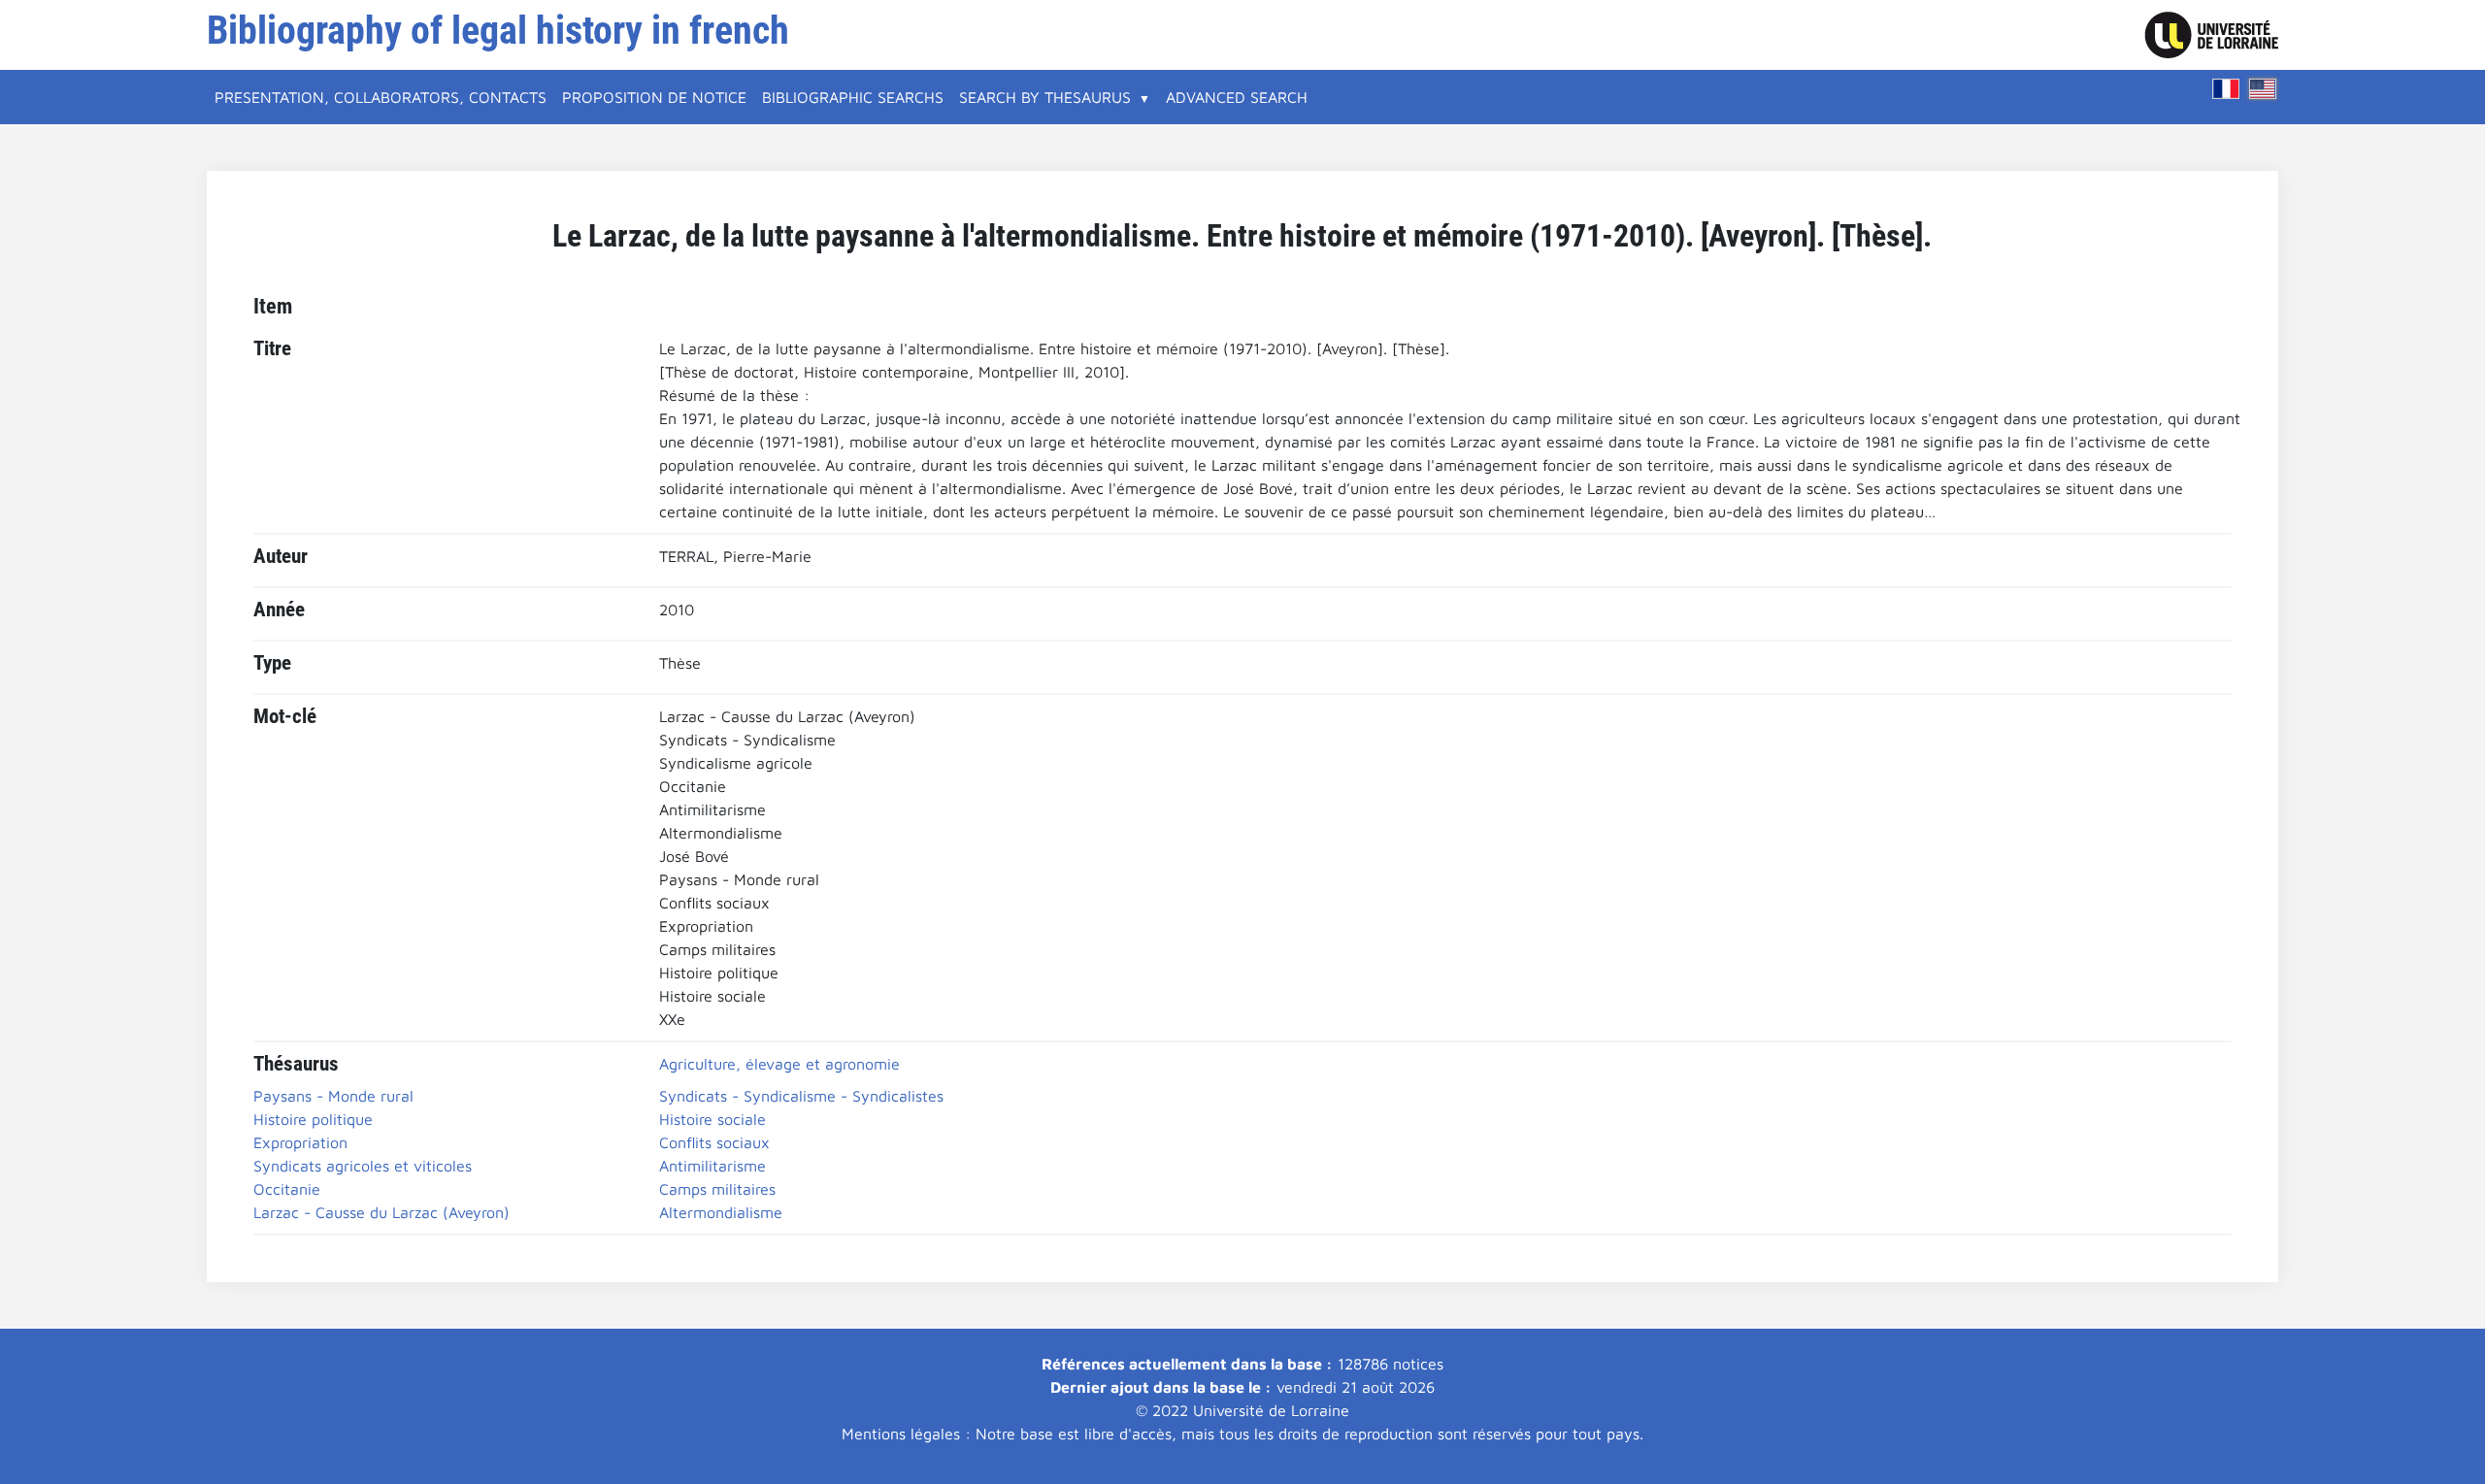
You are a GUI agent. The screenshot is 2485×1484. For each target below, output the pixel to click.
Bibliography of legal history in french (498, 31)
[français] (2226, 89)
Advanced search (1237, 97)
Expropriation (300, 1142)
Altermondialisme (721, 1212)
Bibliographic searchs (853, 97)
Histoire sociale (712, 1119)
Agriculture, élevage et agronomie (779, 1064)
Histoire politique (313, 1119)
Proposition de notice (654, 97)
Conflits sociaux (714, 1142)
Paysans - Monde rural (333, 1096)
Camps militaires (717, 1189)
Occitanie (287, 1189)
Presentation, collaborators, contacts (381, 97)
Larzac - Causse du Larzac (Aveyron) (381, 1212)
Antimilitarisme (712, 1166)
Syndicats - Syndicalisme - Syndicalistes (801, 1096)
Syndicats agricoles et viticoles (363, 1166)
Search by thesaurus (1045, 97)
